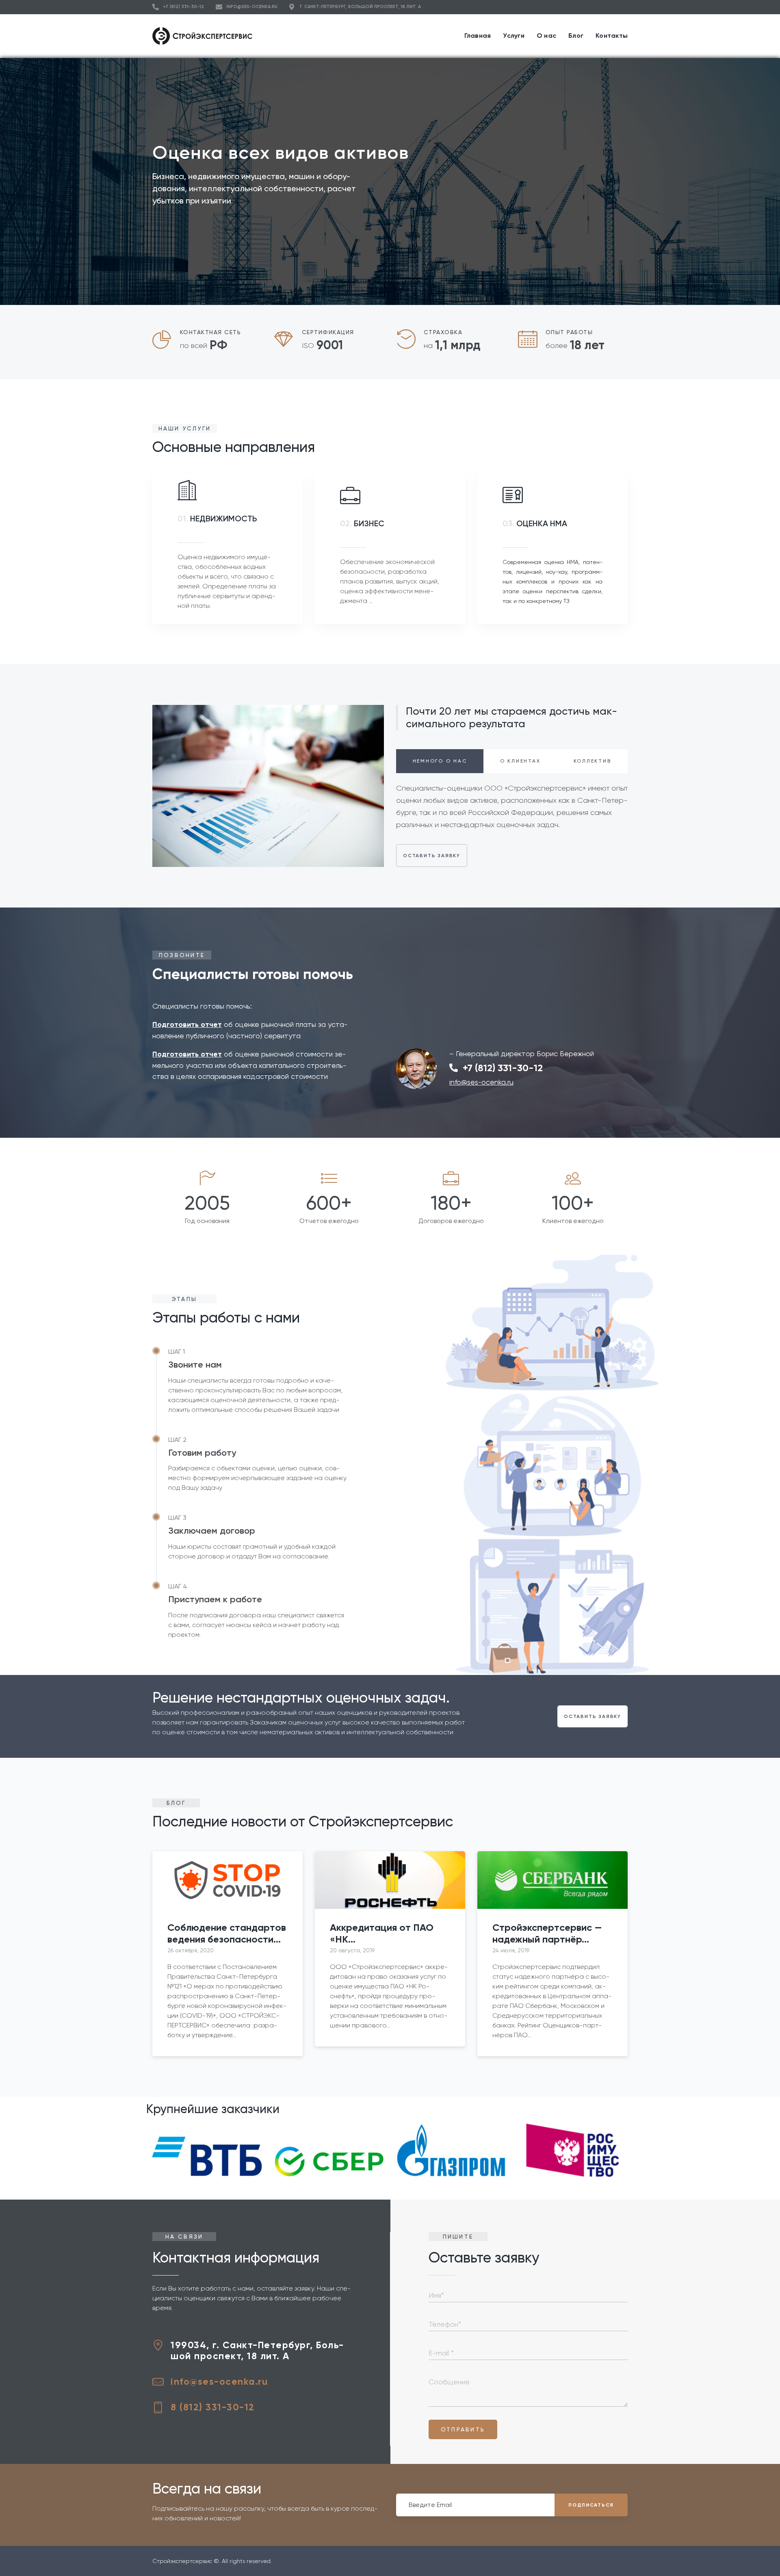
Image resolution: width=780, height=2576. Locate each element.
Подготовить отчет (187, 1024)
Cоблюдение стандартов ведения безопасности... (227, 1933)
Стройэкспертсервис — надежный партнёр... (547, 1933)
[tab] (440, 761)
